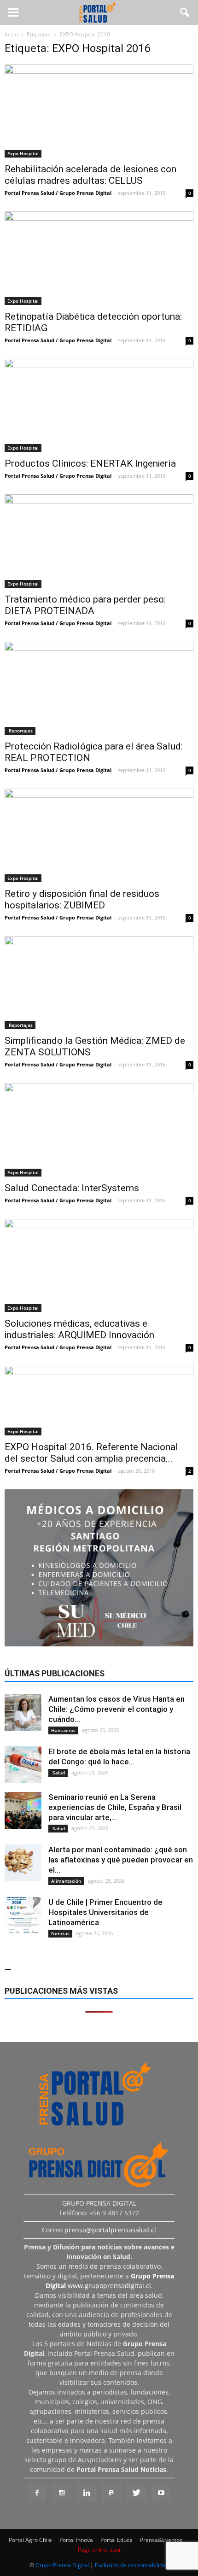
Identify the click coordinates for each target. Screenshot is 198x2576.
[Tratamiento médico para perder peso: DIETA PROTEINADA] (99, 541)
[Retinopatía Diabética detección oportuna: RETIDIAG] (99, 258)
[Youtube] (161, 2493)
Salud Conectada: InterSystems (72, 1188)
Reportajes (20, 731)
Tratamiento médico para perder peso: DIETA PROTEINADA (85, 605)
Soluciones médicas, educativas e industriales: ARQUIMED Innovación (79, 1329)
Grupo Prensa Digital (62, 2565)
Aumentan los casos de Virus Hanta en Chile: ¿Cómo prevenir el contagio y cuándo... (116, 1709)
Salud (58, 1773)
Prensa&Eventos (161, 2540)
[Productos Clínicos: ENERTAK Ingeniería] (99, 405)
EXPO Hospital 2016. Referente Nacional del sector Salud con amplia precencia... (91, 1453)
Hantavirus (63, 1730)
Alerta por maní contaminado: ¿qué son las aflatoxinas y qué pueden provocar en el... (121, 1860)
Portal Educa (116, 2540)
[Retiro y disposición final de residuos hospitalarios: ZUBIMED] (99, 835)
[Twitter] (136, 2493)
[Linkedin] (87, 2493)
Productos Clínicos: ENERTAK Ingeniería (90, 463)
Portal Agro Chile (30, 2540)
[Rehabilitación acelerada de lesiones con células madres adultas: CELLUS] (99, 111)
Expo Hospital (23, 153)
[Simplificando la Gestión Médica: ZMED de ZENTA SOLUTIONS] (99, 983)
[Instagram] (62, 2493)
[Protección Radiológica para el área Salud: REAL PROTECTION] (99, 688)
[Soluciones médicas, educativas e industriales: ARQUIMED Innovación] (99, 1265)
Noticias (60, 1933)
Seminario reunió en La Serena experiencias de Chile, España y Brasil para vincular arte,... (115, 1807)
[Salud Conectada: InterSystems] (99, 1130)
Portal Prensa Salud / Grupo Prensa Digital (58, 193)
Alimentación (66, 1881)
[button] (185, 12)
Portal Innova (76, 2540)
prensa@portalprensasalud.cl (110, 2230)
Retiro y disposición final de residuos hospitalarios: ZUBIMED (82, 899)
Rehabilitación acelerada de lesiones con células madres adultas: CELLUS (90, 175)
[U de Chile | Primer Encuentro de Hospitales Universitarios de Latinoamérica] (23, 1915)
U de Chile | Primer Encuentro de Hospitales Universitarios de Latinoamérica (105, 1912)
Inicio (11, 34)
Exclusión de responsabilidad (132, 2565)
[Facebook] (37, 2493)
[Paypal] (111, 2493)
